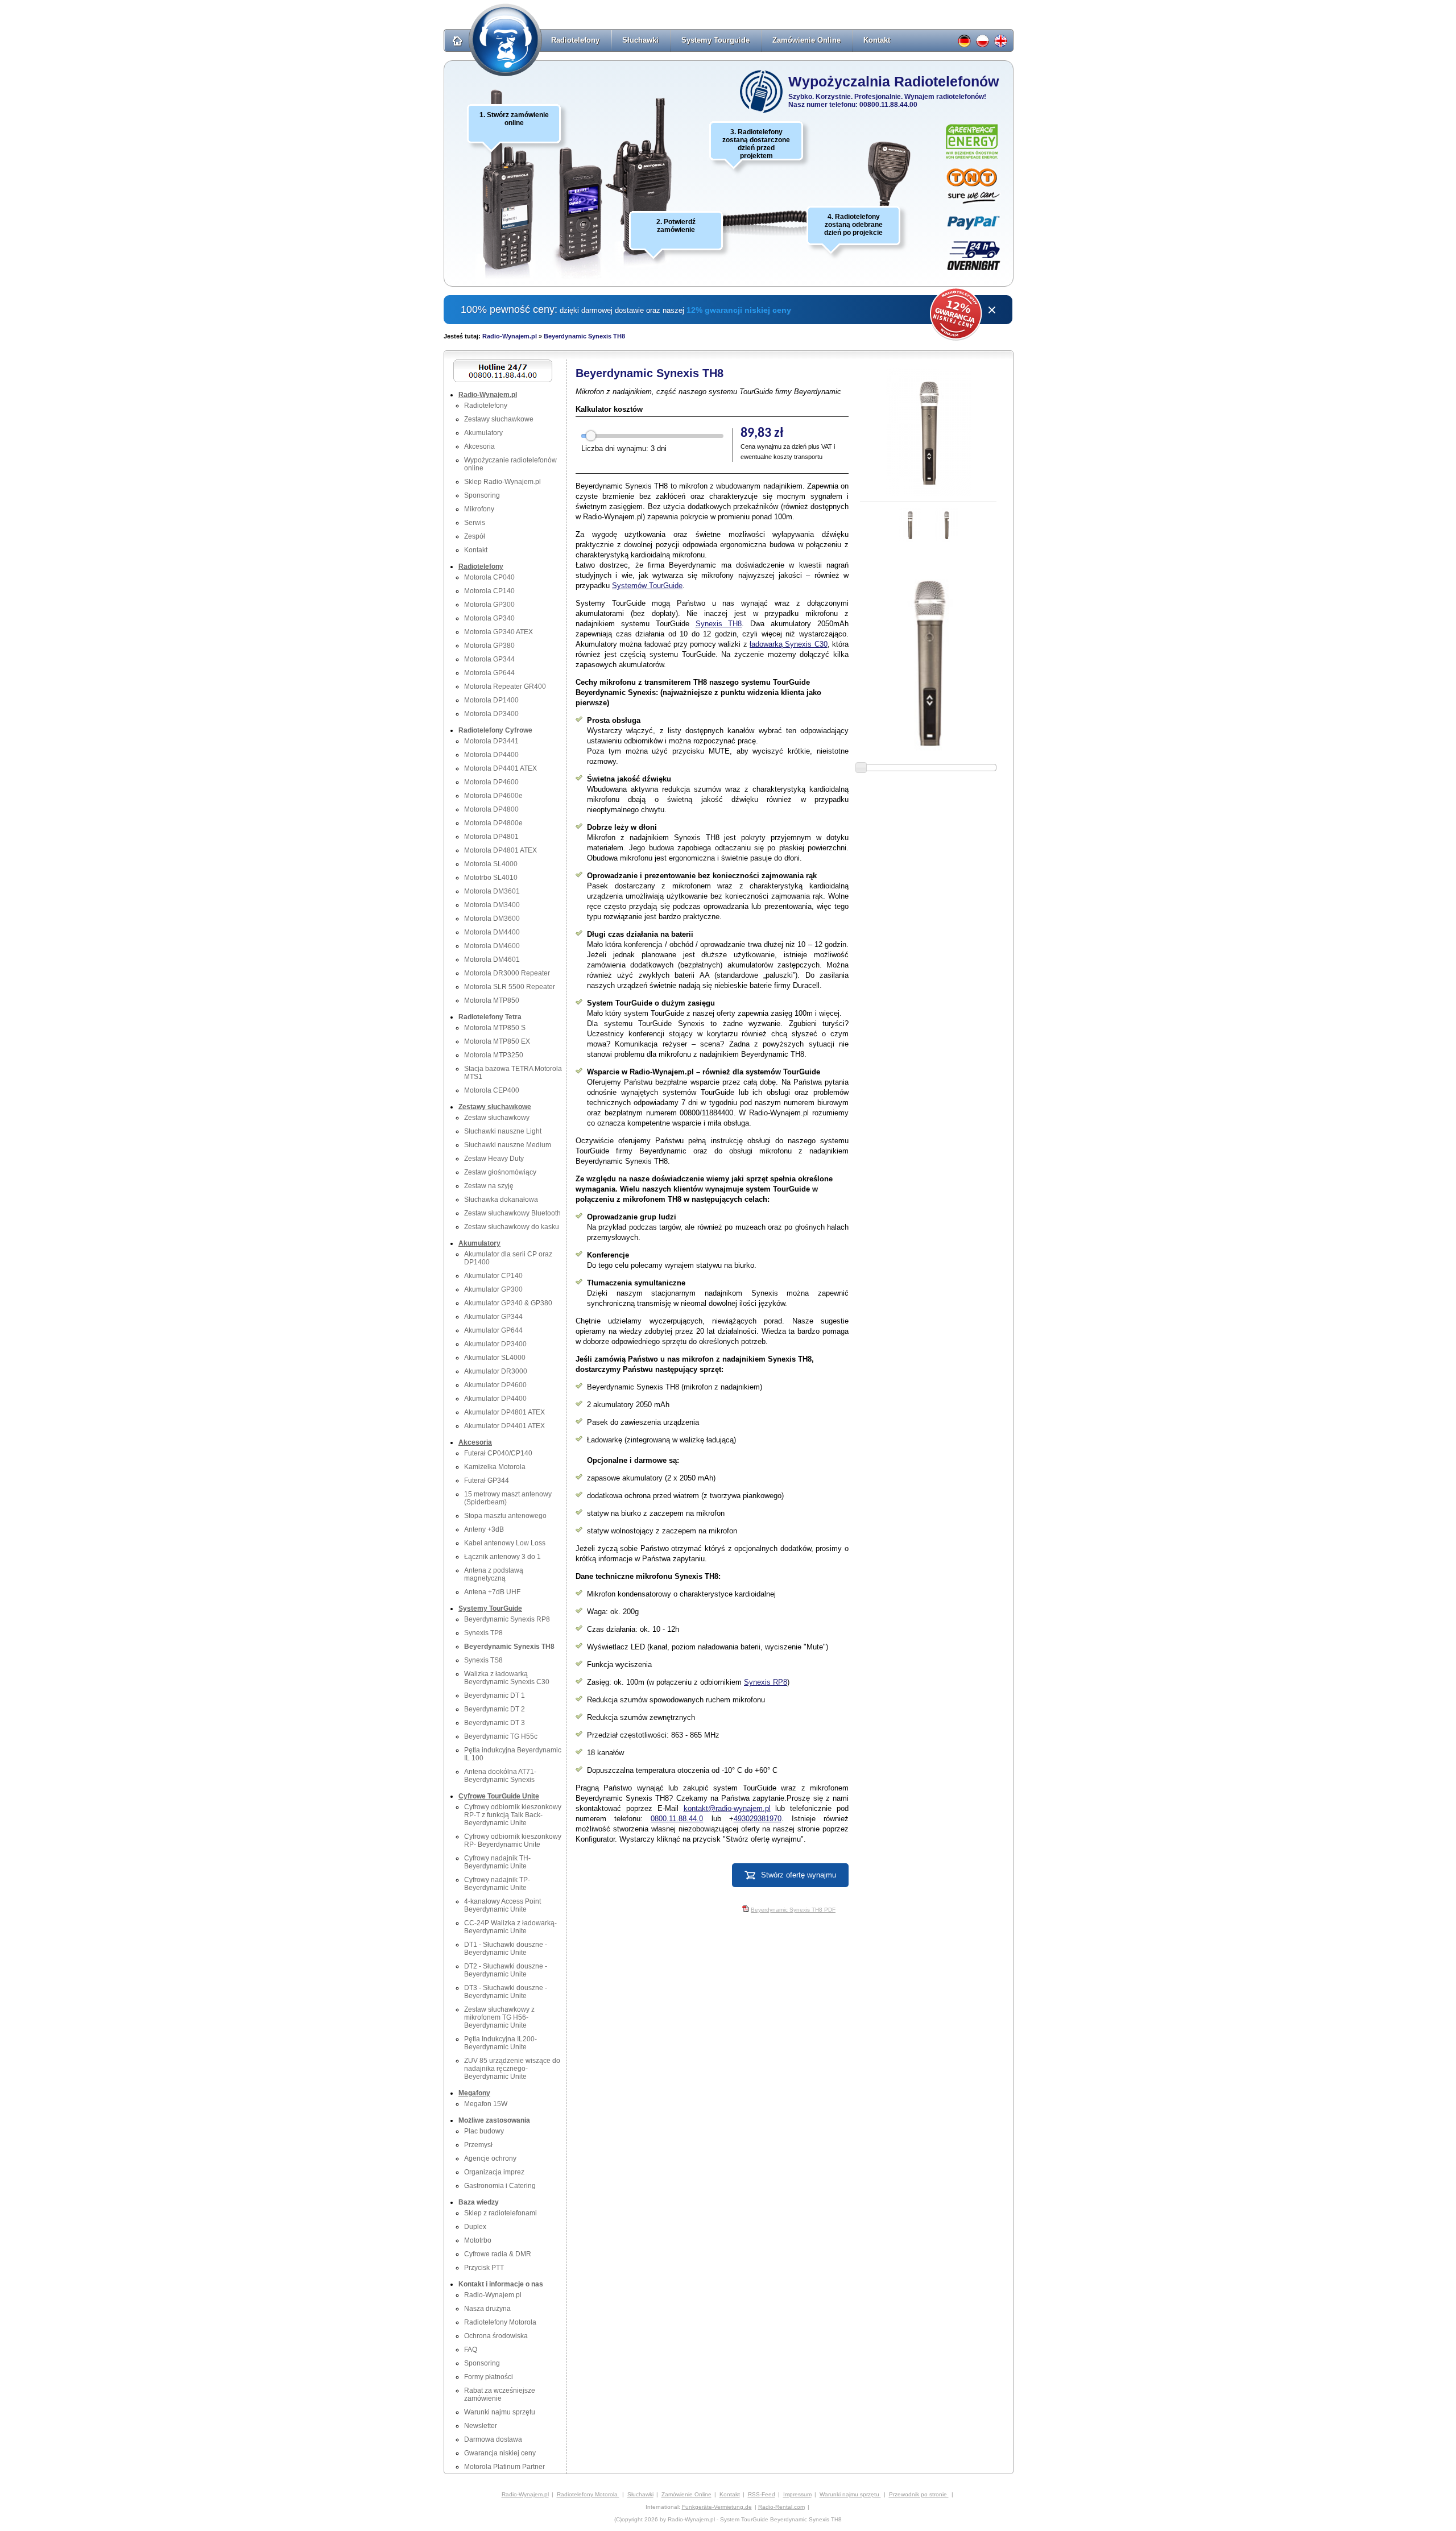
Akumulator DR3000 (496, 1371)
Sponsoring (482, 495)
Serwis (475, 523)
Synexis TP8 (483, 1633)
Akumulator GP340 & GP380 (508, 1303)
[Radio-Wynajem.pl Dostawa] (973, 186)
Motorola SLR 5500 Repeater (510, 987)
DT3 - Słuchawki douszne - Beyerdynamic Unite (506, 1992)
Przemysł (478, 2145)
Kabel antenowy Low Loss (505, 1543)
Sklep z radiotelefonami (500, 2213)
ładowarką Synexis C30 (789, 644)
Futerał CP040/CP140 (498, 1453)
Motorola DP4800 (491, 809)
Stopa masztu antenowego (505, 1516)
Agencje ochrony (490, 2158)
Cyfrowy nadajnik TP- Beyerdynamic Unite (497, 1884)
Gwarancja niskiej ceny (500, 2453)
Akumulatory (483, 433)
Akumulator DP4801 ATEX (504, 1412)
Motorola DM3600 (492, 919)
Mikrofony (479, 509)
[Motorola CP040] (646, 176)
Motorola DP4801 (491, 837)
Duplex (475, 2227)
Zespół (475, 536)
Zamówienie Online (806, 40)
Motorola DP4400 (491, 755)
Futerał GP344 (487, 1480)
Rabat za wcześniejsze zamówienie (500, 2394)
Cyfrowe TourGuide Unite (499, 1796)
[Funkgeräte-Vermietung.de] (966, 44)
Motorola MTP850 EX (497, 1041)
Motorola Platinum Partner (504, 2467)
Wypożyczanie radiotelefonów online (510, 464)
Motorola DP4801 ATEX (500, 850)
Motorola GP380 (489, 646)
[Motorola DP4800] (513, 212)
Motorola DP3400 (491, 714)
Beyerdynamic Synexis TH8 (584, 336)
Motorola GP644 (489, 673)
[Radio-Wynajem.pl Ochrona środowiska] (972, 142)
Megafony (474, 2093)
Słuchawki (640, 40)
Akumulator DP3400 (495, 1344)
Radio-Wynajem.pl (510, 336)
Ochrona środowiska (496, 2336)
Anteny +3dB (484, 1529)
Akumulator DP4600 (495, 1385)
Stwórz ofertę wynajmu (799, 1875)
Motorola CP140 (489, 591)
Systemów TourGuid (645, 586)
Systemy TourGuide (490, 1608)
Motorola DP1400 (491, 700)
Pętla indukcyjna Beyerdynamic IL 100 (513, 1754)
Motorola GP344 (489, 659)
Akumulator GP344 (493, 1317)
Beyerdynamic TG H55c (501, 1736)
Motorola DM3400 (492, 905)
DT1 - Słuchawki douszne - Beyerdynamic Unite (506, 1949)
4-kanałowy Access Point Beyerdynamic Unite (502, 1905)
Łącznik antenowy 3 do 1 (502, 1557)
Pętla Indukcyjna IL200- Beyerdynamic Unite (500, 2043)
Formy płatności (489, 2377)
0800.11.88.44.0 (677, 1819)
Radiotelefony (575, 40)
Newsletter (481, 2426)
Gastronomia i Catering (500, 2186)
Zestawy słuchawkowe (499, 419)
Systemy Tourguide (715, 40)
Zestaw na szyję (489, 1186)
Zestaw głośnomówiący (500, 1172)
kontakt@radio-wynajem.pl (727, 1808)
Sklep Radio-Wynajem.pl (502, 482)
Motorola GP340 (489, 618)
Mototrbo (478, 2240)
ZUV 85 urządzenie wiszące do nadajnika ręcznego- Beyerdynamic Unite (512, 2069)
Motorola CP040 (489, 577)
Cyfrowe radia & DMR (498, 2254)
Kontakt (877, 40)
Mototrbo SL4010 (491, 878)
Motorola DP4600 (491, 782)
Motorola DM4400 (492, 932)
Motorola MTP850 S (495, 1028)
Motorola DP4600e (493, 796)
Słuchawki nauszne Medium (508, 1145)
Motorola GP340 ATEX (499, 632)
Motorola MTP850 (492, 1000)
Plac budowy (484, 2131)
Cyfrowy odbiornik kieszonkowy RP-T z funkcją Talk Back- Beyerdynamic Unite (513, 1815)
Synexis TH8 (719, 624)
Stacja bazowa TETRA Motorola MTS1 (513, 1073)
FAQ (471, 2350)
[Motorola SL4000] (578, 205)
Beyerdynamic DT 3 (495, 1723)
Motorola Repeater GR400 (505, 686)
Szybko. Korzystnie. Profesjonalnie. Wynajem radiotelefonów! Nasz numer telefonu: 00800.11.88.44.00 (887, 101)
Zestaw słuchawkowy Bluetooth (512, 1213)
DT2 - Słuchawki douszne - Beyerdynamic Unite (506, 1970)
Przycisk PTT (484, 2268)
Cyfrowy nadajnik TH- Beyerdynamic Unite (497, 1862)
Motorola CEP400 (492, 1090)
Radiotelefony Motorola (500, 2322)
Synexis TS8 (483, 1660)
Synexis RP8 (766, 1682)
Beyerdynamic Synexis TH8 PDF (793, 1910)
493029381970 (758, 1819)
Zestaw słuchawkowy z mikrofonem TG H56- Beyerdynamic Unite (499, 2017)
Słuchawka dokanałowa (501, 1200)
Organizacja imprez (494, 2172)
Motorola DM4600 (492, 946)
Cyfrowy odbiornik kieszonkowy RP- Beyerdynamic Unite (513, 1841)
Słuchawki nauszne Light (503, 1131)
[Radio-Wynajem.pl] (492, 44)
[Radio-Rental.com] (1002, 44)
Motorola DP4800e (493, 823)
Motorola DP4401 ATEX (500, 768)
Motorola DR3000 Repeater (507, 973)
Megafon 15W (486, 2104)
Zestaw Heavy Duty (494, 1159)
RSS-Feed (762, 2494)
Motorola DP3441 (491, 741)
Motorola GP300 (489, 605)
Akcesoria (479, 446)
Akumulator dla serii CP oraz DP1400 (508, 1258)
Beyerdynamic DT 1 (495, 1695)
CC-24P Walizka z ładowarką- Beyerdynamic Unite (510, 1927)
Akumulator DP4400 (495, 1399)
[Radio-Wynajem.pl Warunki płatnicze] (974, 223)
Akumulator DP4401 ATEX (504, 1426)
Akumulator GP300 (493, 1289)
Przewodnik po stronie (919, 2494)
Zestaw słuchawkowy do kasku (512, 1227)
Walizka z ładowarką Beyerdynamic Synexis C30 (507, 1678)
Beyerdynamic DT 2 (495, 1709)
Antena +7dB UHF (492, 1592)
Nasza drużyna (487, 2309)
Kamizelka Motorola (495, 1467)
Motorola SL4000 (491, 864)
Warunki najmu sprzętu (500, 2412)
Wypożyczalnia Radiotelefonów (894, 81)
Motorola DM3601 (492, 891)
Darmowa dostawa (493, 2439)
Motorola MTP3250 (494, 1055)
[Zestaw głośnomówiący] (889, 173)
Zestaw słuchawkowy (497, 1118)
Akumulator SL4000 (495, 1358)
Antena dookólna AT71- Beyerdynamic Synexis (500, 1776)
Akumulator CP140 (493, 1276)
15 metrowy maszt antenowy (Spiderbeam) (508, 1498)
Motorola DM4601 (492, 960)
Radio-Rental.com (781, 2507)
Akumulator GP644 (493, 1330)
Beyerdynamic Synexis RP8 (507, 1619)
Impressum (797, 2494)
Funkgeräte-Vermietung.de (717, 2507)
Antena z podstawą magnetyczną (494, 1574)
